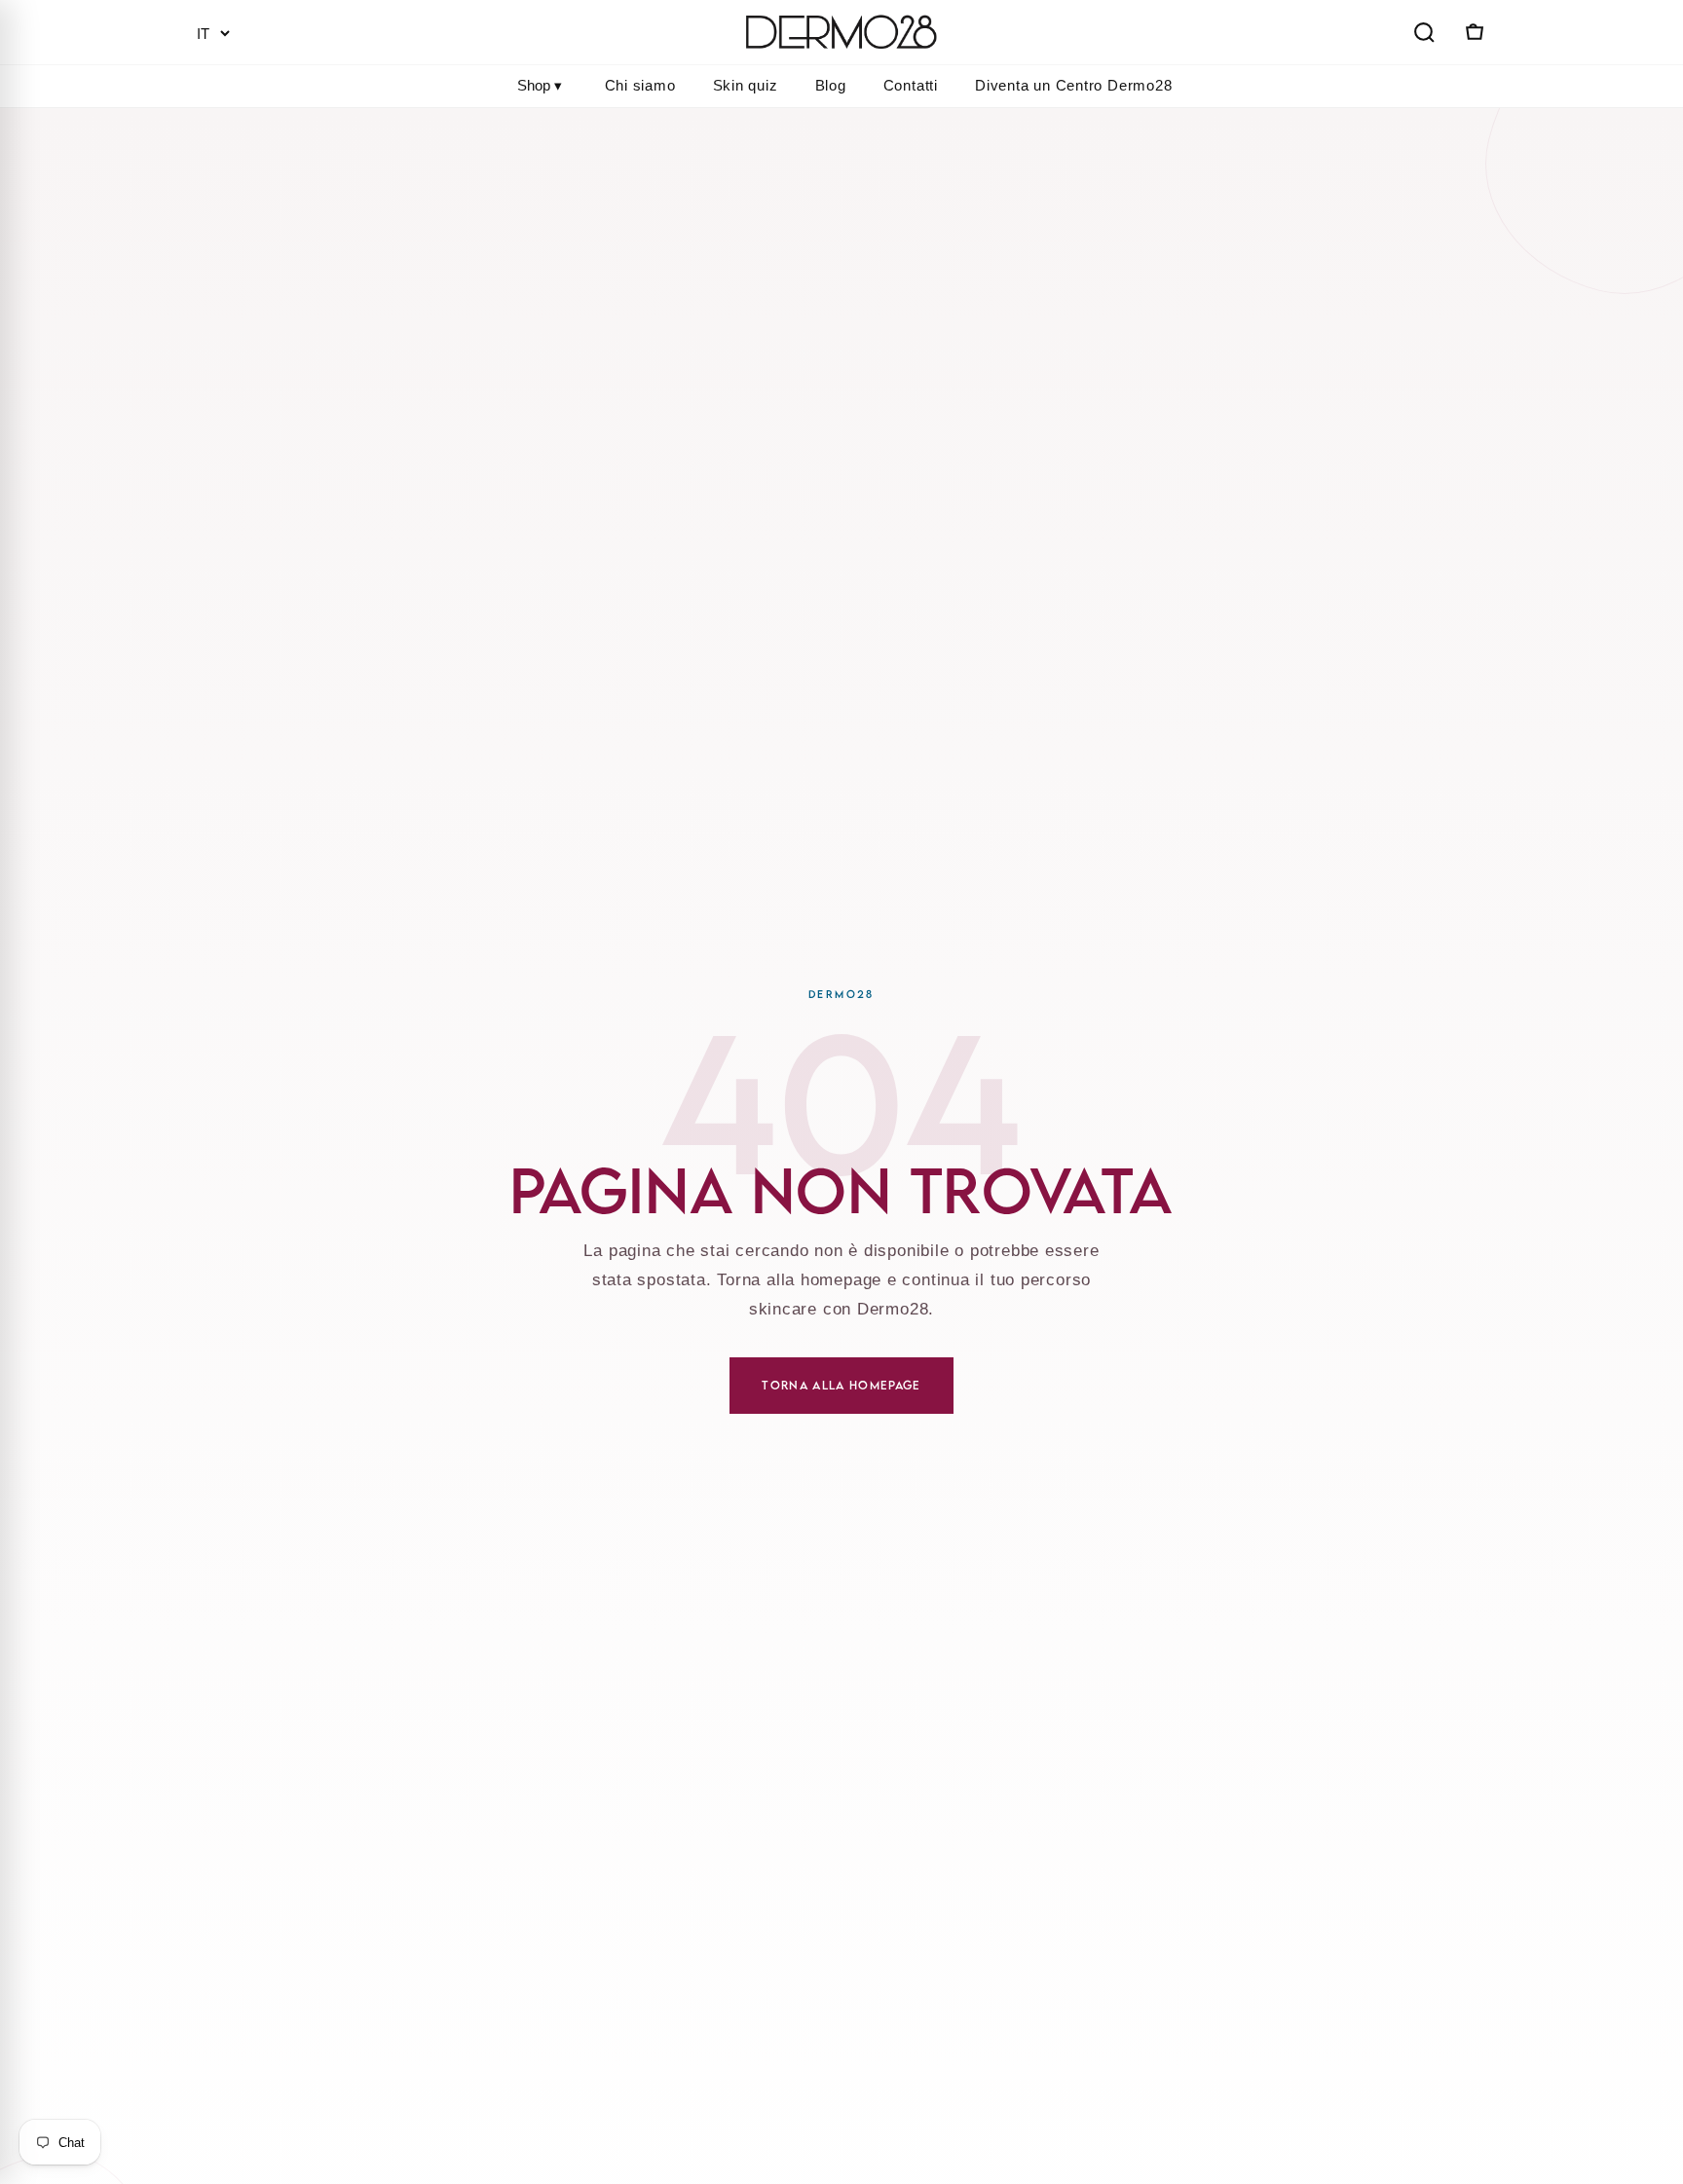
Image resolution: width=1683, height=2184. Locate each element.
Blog (831, 85)
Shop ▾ (540, 85)
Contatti (911, 85)
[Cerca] (1424, 32)
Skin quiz (746, 85)
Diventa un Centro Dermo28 (1074, 85)
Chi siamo (640, 85)
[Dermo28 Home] (841, 32)
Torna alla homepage (841, 1385)
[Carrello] (1473, 32)
